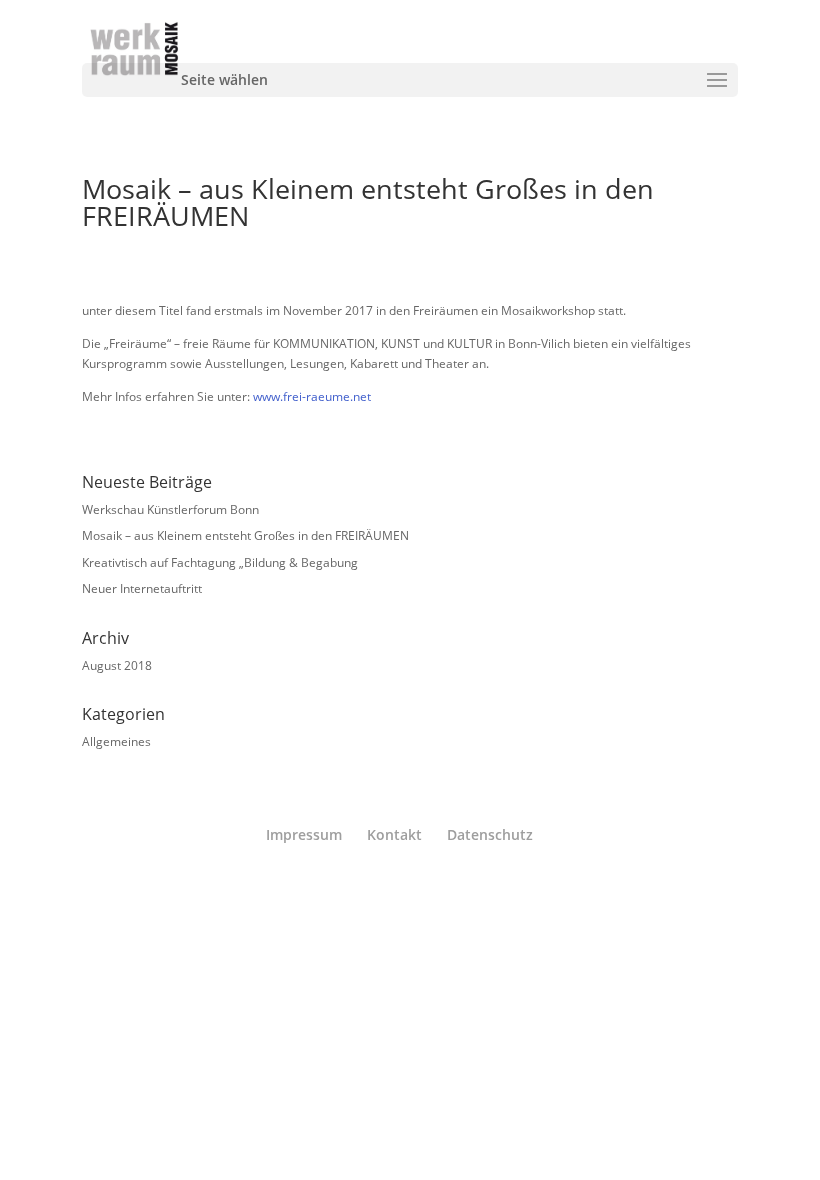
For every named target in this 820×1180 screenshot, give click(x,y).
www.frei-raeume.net (312, 396)
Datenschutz (490, 834)
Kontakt (394, 834)
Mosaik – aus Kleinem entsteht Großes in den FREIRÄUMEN (245, 535)
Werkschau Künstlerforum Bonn (170, 509)
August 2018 (117, 665)
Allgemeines (116, 741)
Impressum (304, 834)
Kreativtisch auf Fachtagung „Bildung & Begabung (220, 562)
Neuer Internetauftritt (142, 588)
